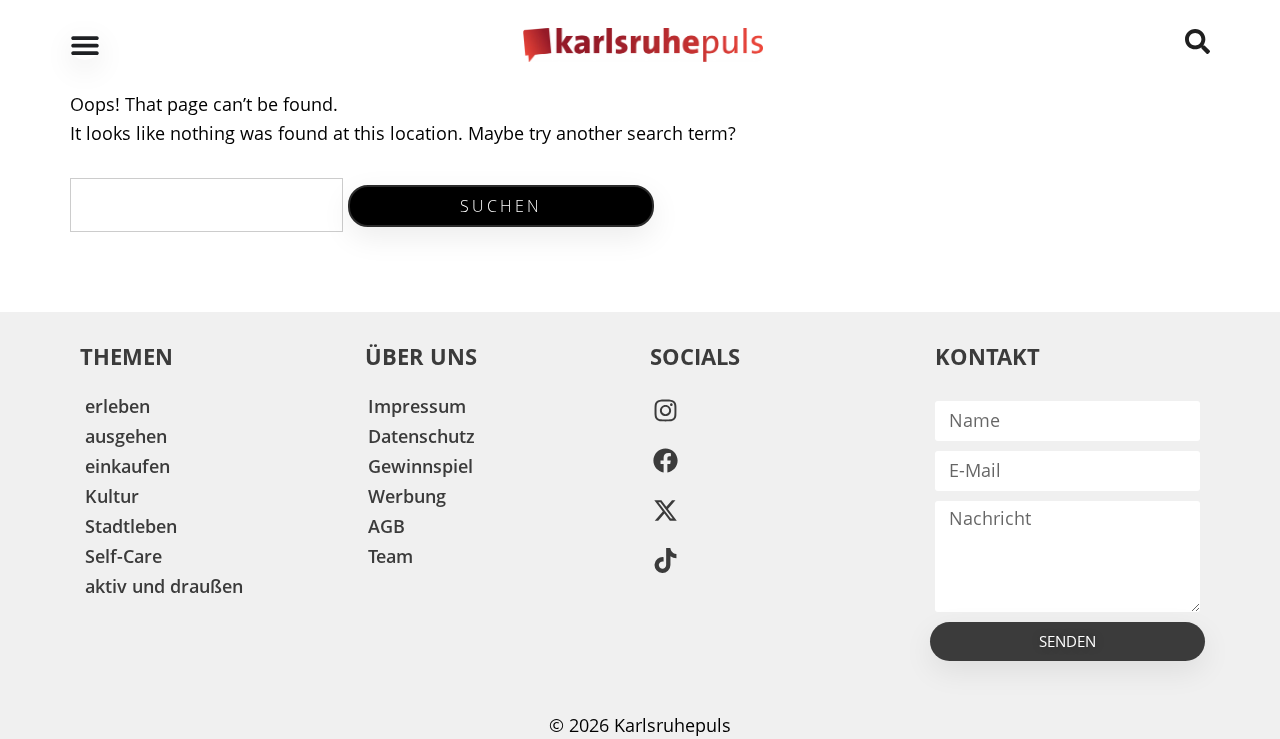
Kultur (112, 496)
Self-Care (123, 556)
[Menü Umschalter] (85, 45)
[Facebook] (665, 461)
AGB (386, 526)
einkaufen (127, 466)
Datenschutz (421, 436)
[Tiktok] (665, 561)
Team (390, 556)
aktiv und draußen (164, 586)
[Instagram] (665, 411)
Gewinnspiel (420, 466)
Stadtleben (131, 526)
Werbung (407, 496)
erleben (117, 406)
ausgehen (126, 436)
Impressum (417, 406)
